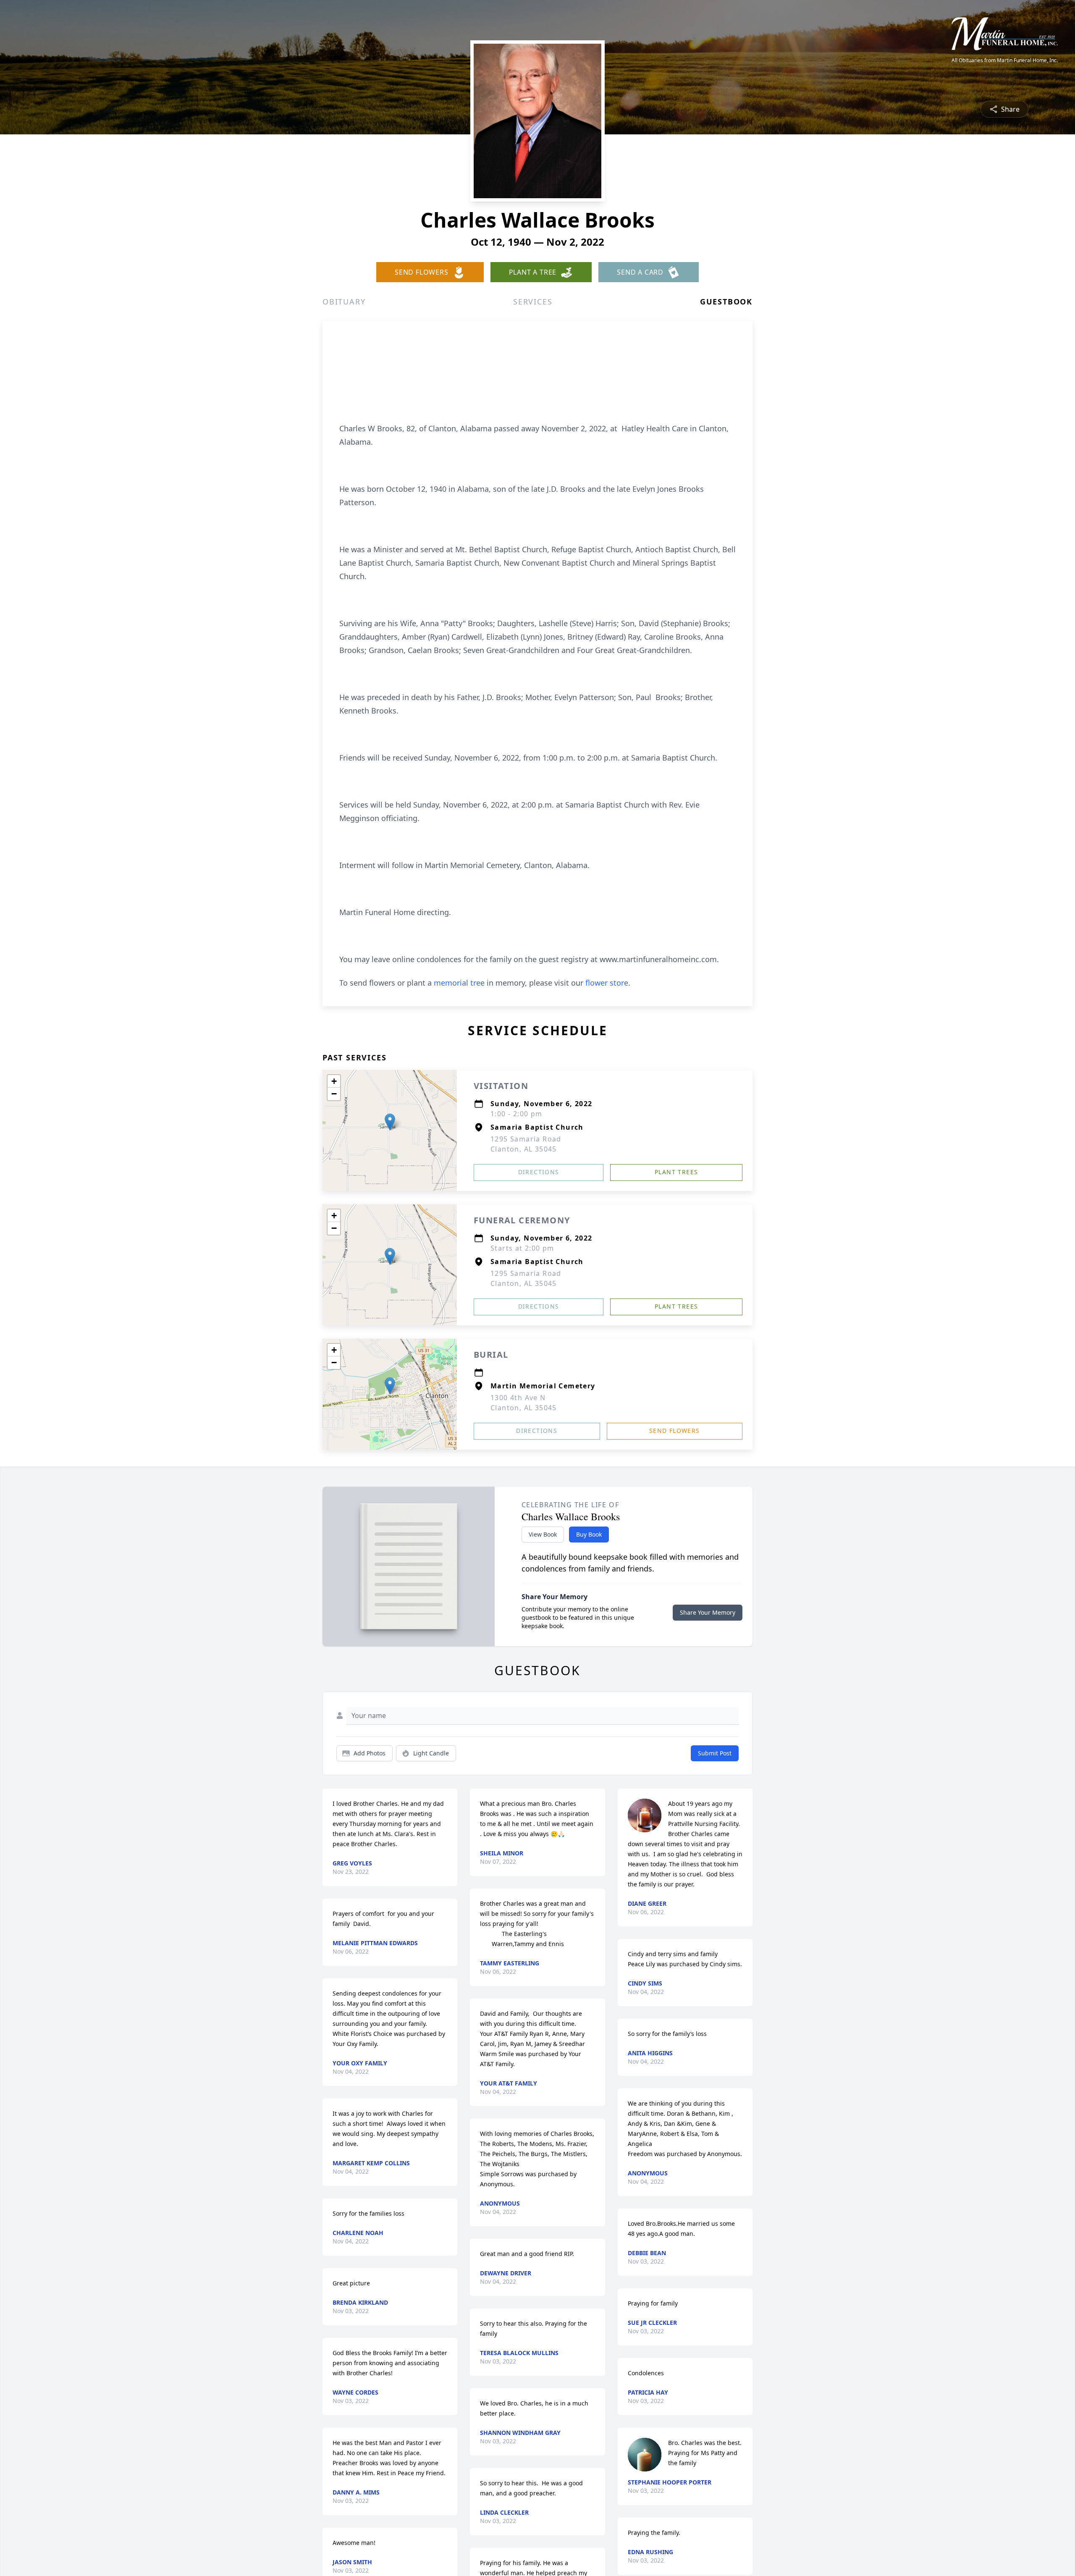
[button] (390, 1122)
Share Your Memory (708, 1612)
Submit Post (715, 1753)
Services (533, 302)
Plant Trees (676, 1172)
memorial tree (459, 983)
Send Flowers (675, 1431)
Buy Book (589, 1534)
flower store (607, 983)
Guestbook (726, 302)
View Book (543, 1534)
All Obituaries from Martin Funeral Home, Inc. (1005, 60)
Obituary (344, 302)
